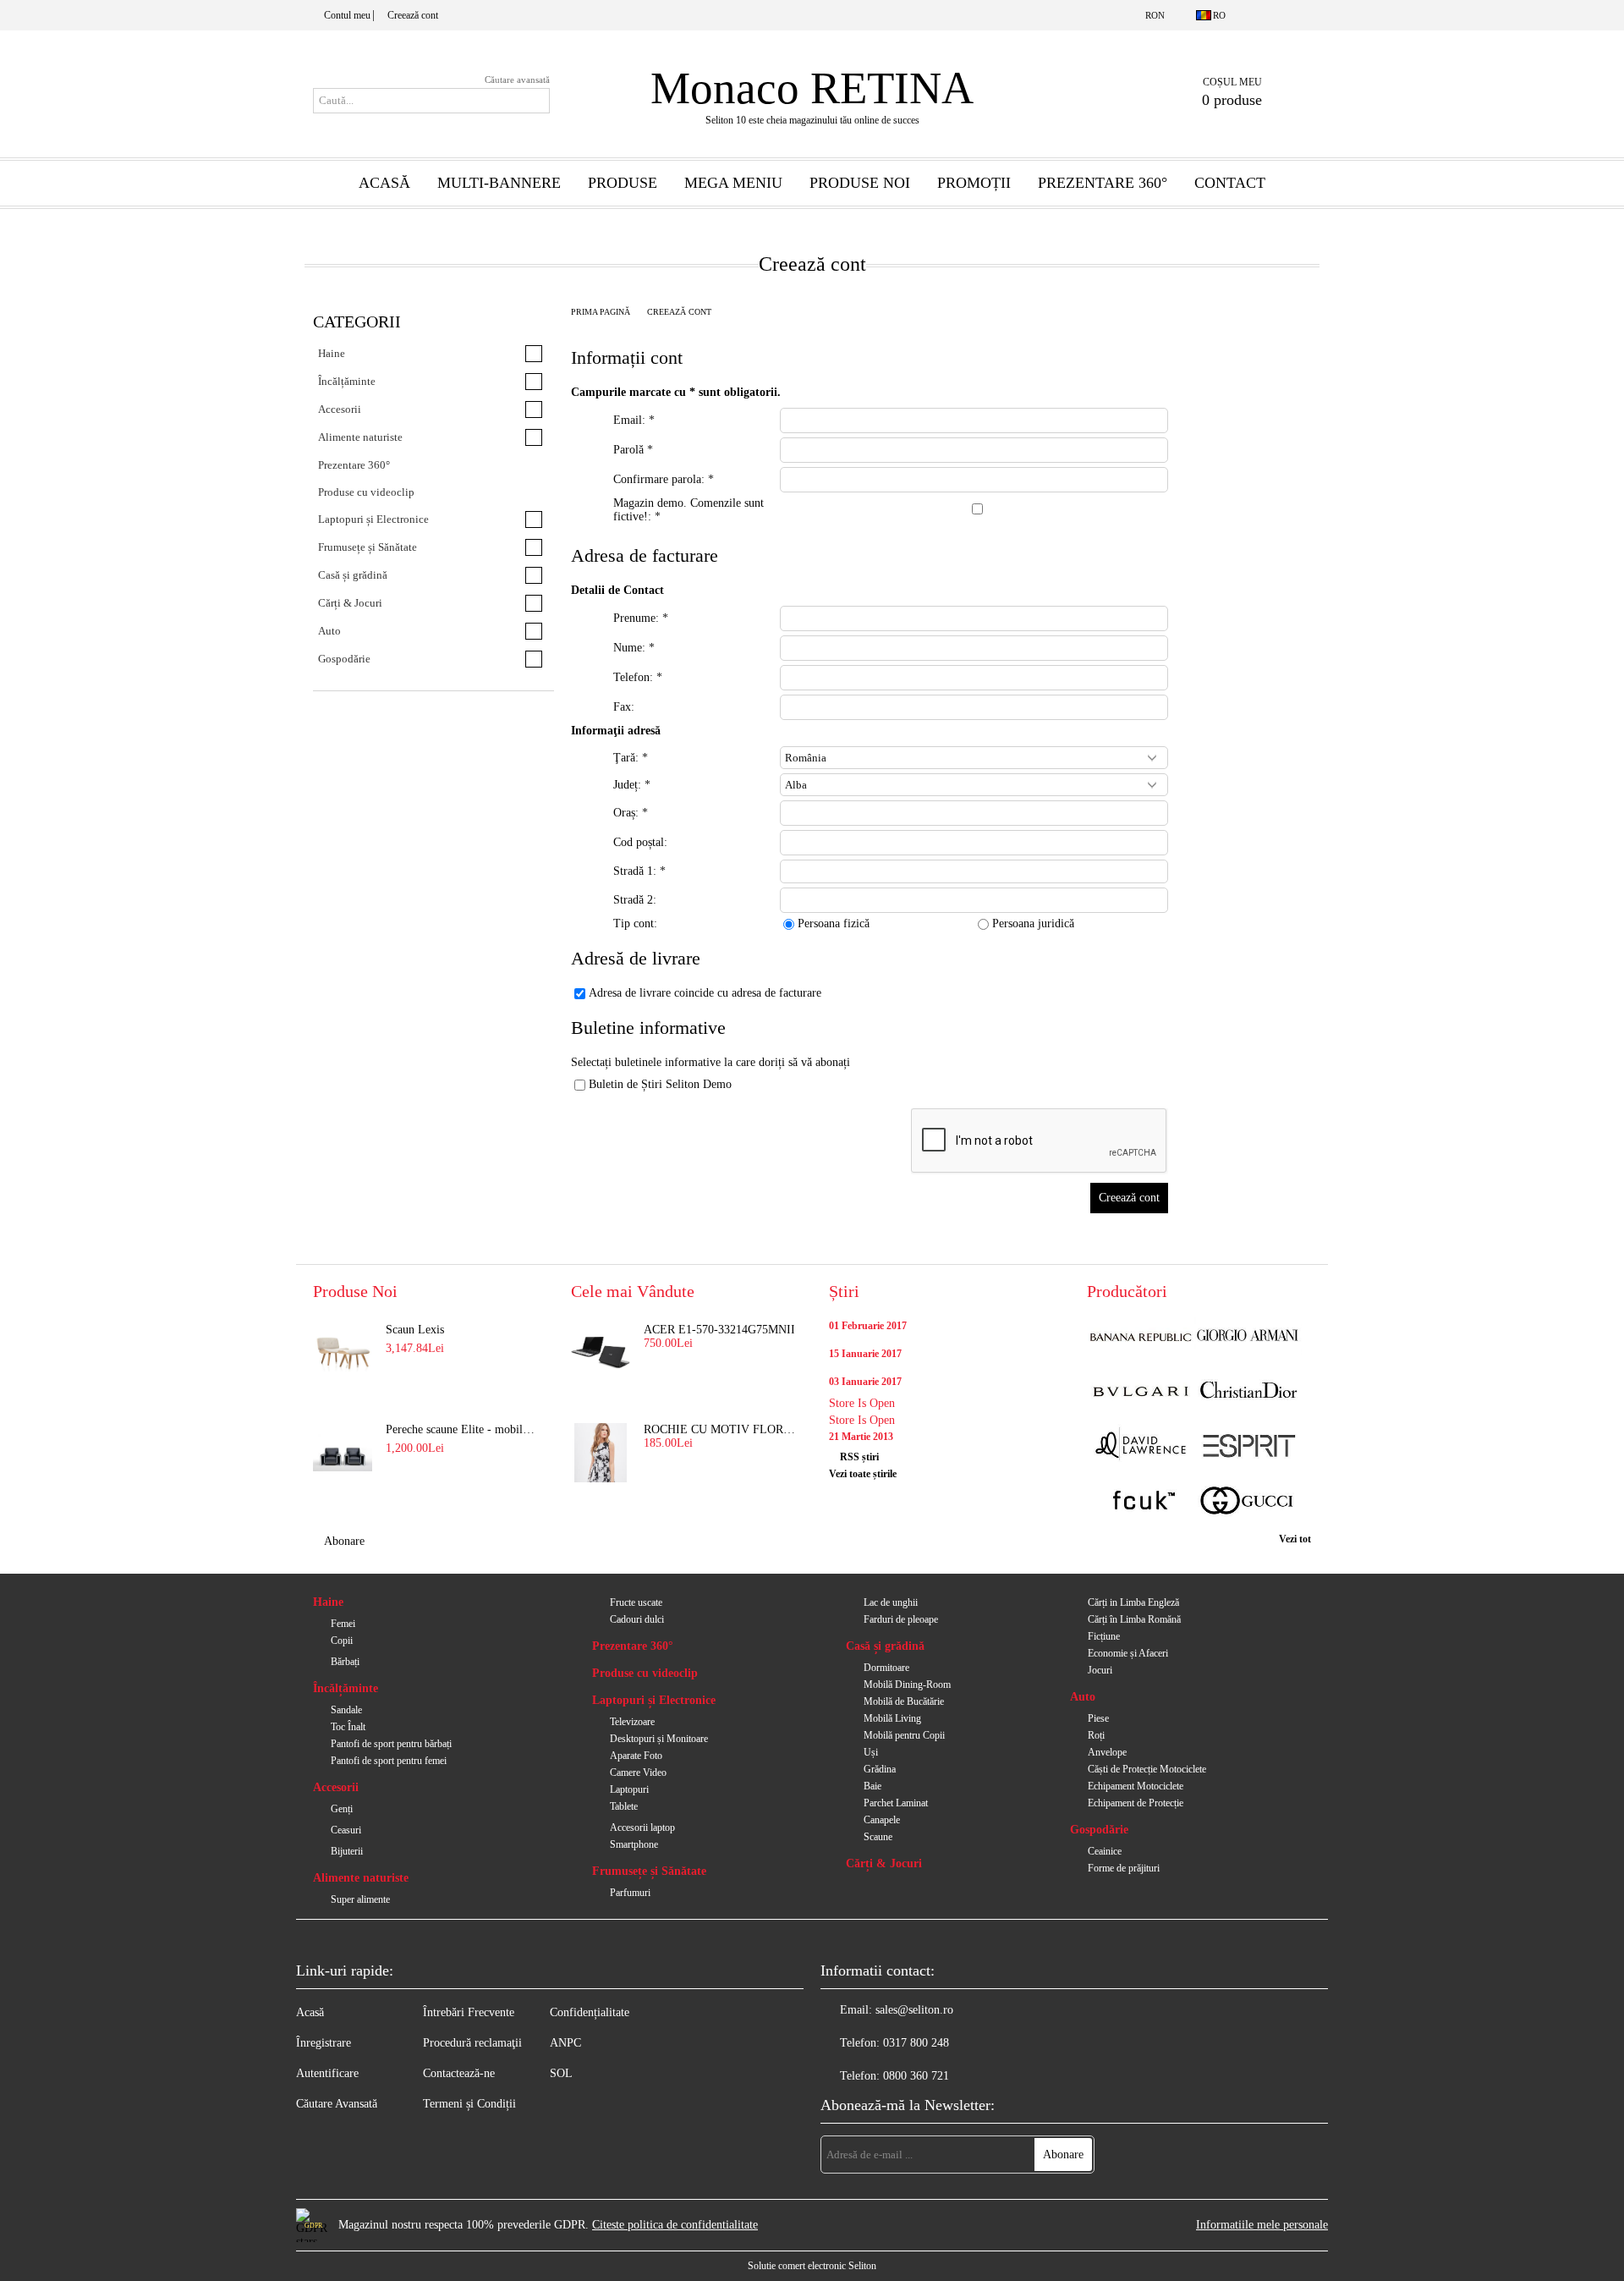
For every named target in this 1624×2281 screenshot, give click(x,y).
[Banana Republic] (1141, 1337)
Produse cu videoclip (645, 1673)
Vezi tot (1295, 1539)
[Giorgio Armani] (1248, 1337)
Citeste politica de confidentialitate (675, 2225)
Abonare (344, 1541)
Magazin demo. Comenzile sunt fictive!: (689, 510)
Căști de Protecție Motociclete (1147, 1769)
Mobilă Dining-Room (907, 1685)
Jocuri (1100, 1670)
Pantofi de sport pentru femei (389, 1761)
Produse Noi (860, 183)
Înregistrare (324, 2043)
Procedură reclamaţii (472, 2043)
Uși (871, 1752)
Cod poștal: (640, 842)
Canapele (882, 1820)
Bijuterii (347, 1851)
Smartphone (634, 1844)
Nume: (634, 648)
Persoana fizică (834, 923)
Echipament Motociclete (1136, 1786)
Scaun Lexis (415, 1330)
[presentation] (974, 813)
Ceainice (1105, 1851)
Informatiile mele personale (1262, 2225)
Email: (634, 420)
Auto (1083, 1697)
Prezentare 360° (1103, 183)
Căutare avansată (517, 80)
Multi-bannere (499, 183)
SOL (561, 2073)
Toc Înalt (348, 1727)
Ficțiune (1104, 1636)
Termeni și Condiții (469, 2104)
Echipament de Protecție (1136, 1803)
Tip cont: (635, 923)
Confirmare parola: (664, 479)
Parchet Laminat (896, 1803)
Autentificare (327, 2073)
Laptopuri (629, 1789)
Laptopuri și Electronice (654, 1700)
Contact (1230, 183)
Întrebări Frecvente (469, 2012)
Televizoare (632, 1722)
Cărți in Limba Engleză (1133, 1602)
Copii (342, 1641)
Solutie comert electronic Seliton (812, 2266)
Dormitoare (886, 1668)
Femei (343, 1624)
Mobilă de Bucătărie (904, 1701)
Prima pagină (601, 312)
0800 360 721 (916, 2076)
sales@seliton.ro (914, 2010)
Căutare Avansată (337, 2104)
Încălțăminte (346, 1688)
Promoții (974, 183)
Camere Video (638, 1773)
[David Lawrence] (1141, 1447)
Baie (872, 1786)
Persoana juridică (1033, 923)
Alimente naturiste (361, 1878)
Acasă (384, 183)
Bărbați (345, 1662)
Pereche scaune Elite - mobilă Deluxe (462, 1429)
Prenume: (641, 618)
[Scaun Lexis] (343, 1353)
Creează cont (413, 15)
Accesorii (336, 1787)
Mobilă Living (892, 1718)
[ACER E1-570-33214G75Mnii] (601, 1353)
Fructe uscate (636, 1602)
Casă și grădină (885, 1646)
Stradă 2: (635, 900)
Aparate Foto (636, 1756)
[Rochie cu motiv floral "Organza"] (601, 1453)
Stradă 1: (639, 871)
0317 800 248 (916, 2043)
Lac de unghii (891, 1602)
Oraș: (631, 813)
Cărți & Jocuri (884, 1863)
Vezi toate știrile (863, 1474)
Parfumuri (630, 1893)
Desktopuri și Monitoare (659, 1739)
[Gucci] (1248, 1502)
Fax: (624, 707)
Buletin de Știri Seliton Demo (660, 1084)
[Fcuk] (1141, 1502)
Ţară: (631, 758)
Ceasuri (346, 1830)
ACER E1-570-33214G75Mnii (719, 1330)
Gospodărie (1099, 1830)
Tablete (624, 1806)
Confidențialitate (590, 2012)
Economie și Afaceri (1128, 1653)
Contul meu (347, 15)
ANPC (565, 2043)
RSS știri (859, 1457)
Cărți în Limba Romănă (1134, 1619)
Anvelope (1107, 1752)
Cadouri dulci (637, 1619)
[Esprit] (1248, 1447)
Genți (342, 1809)
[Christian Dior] (1248, 1392)
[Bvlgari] (1141, 1392)
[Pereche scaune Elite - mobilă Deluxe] (343, 1453)
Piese (1098, 1718)
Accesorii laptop (642, 1828)
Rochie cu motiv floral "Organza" (720, 1429)
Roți (1096, 1735)
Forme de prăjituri (1124, 1868)
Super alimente (360, 1899)
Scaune (878, 1837)
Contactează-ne (459, 2073)
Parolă (633, 450)
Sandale (346, 1710)
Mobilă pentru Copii (904, 1735)
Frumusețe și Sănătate (649, 1871)
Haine (328, 1602)
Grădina (880, 1769)
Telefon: (638, 677)
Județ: (632, 785)
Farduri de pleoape (901, 1619)
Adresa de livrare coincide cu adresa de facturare (705, 993)
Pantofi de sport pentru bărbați (391, 1744)
